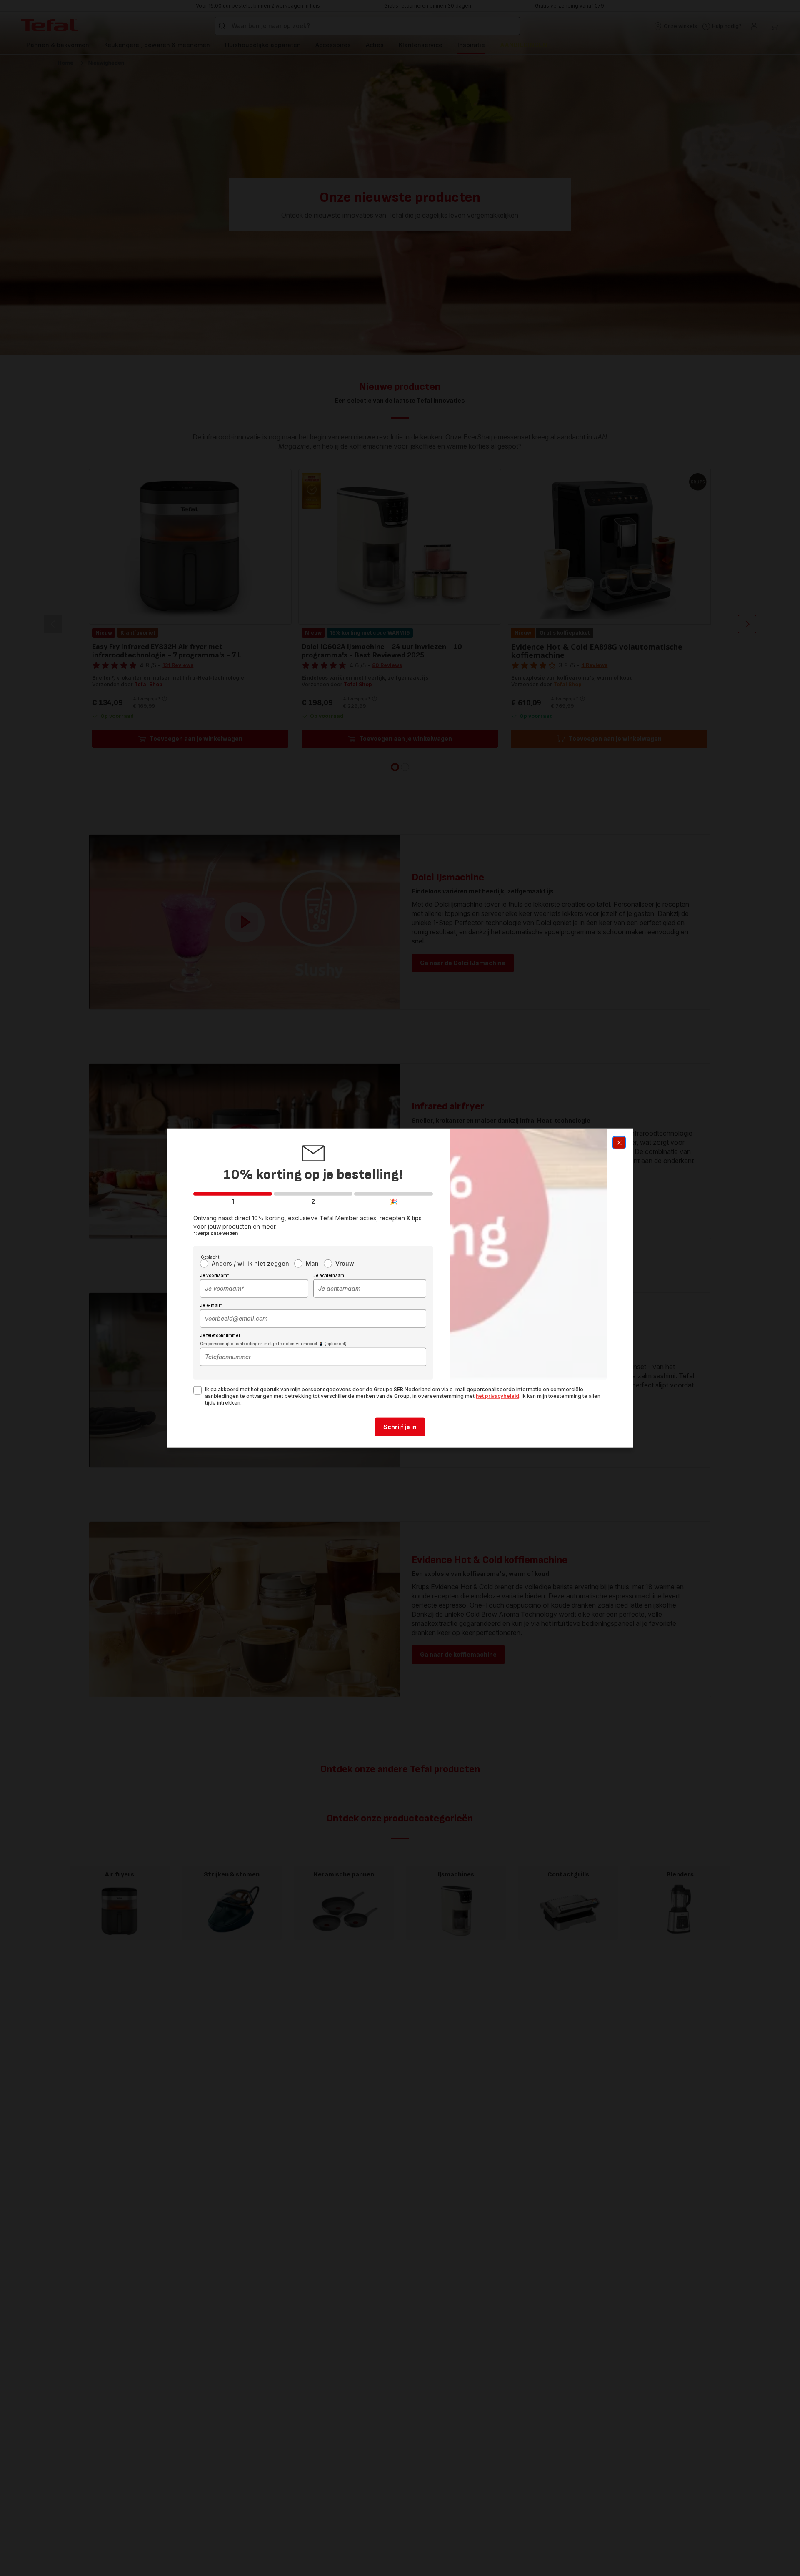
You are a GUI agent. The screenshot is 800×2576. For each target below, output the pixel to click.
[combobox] (254, 1289)
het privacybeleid (497, 1396)
